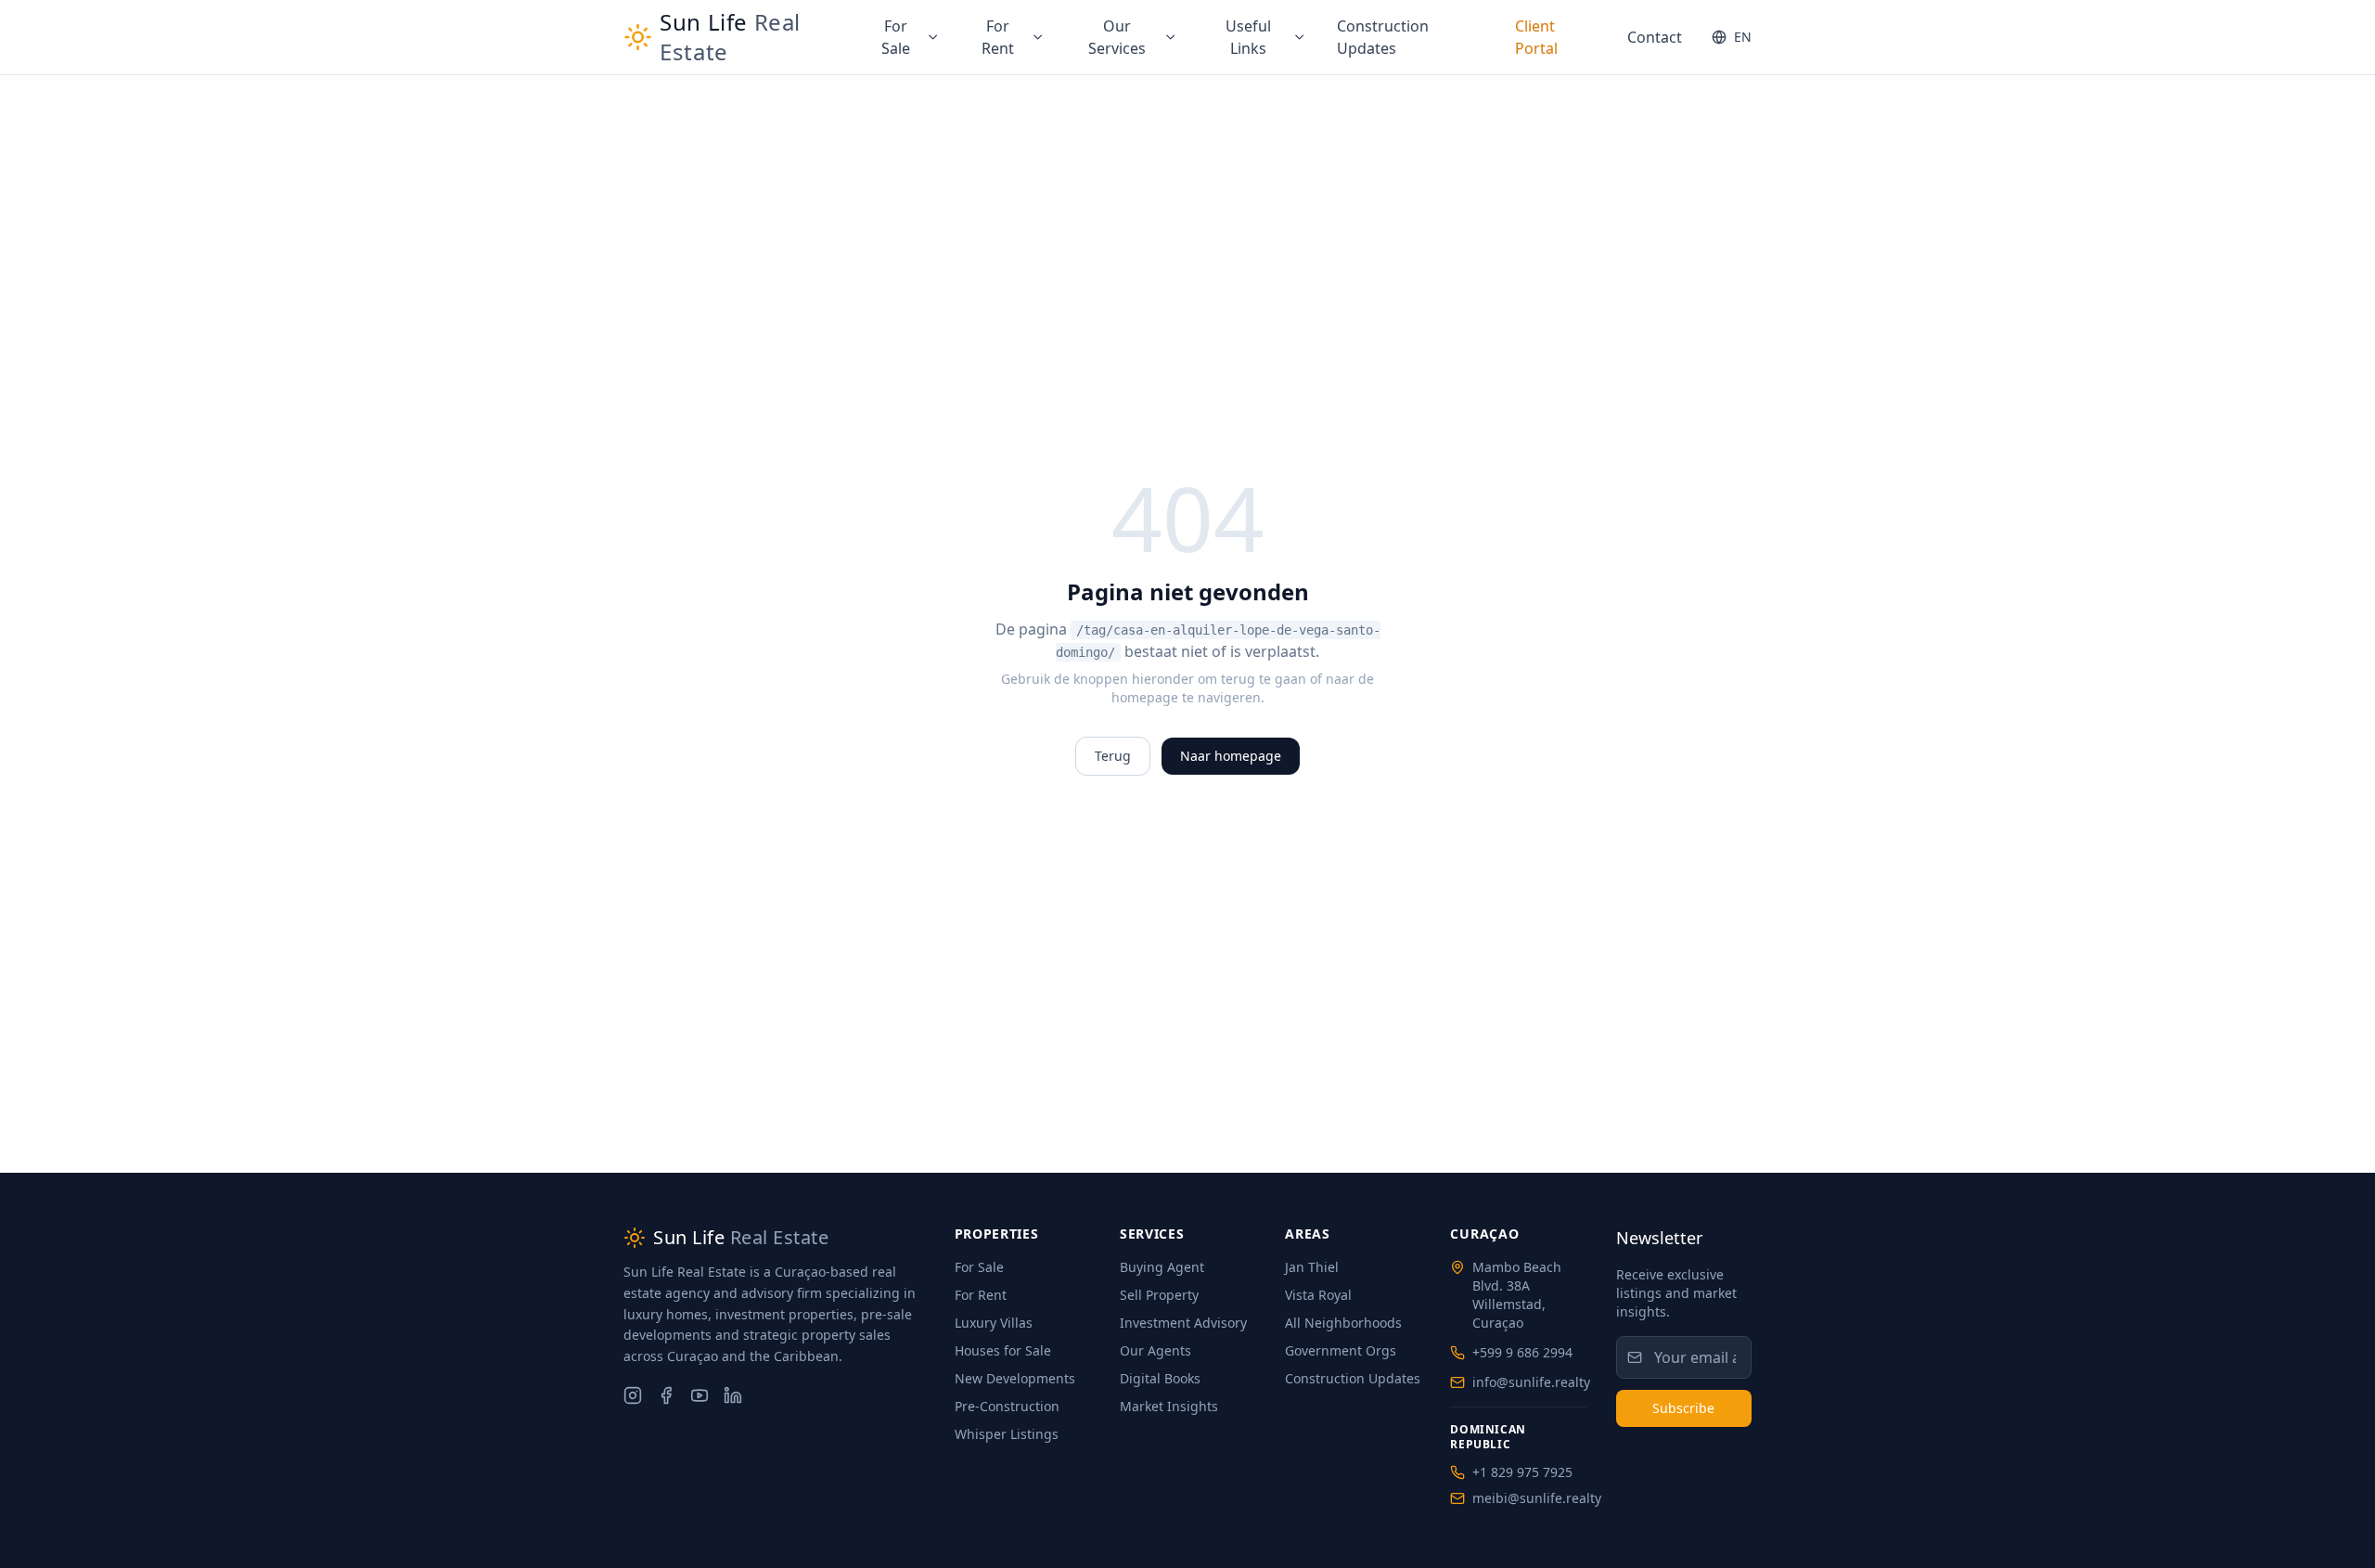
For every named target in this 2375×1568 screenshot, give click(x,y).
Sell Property (1159, 1295)
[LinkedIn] (733, 1395)
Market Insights (1169, 1406)
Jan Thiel (1312, 1267)
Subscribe (1683, 1408)
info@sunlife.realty (1531, 1382)
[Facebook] (666, 1395)
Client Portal (1536, 37)
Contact (1655, 37)
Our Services (1117, 37)
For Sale (896, 37)
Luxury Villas (994, 1323)
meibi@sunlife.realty (1537, 1498)
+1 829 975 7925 (1522, 1472)
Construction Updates (1383, 37)
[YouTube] (700, 1395)
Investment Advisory (1183, 1323)
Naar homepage (1231, 756)
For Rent (998, 37)
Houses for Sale (1003, 1350)
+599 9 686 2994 (1522, 1352)
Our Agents (1155, 1350)
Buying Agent (1162, 1267)
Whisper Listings (1007, 1434)
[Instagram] (633, 1395)
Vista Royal (1318, 1295)
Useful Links (1248, 37)
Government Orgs (1341, 1350)
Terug (1113, 756)
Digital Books (1160, 1378)
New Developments (1015, 1378)
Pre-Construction (1007, 1406)
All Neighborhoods (1343, 1323)
